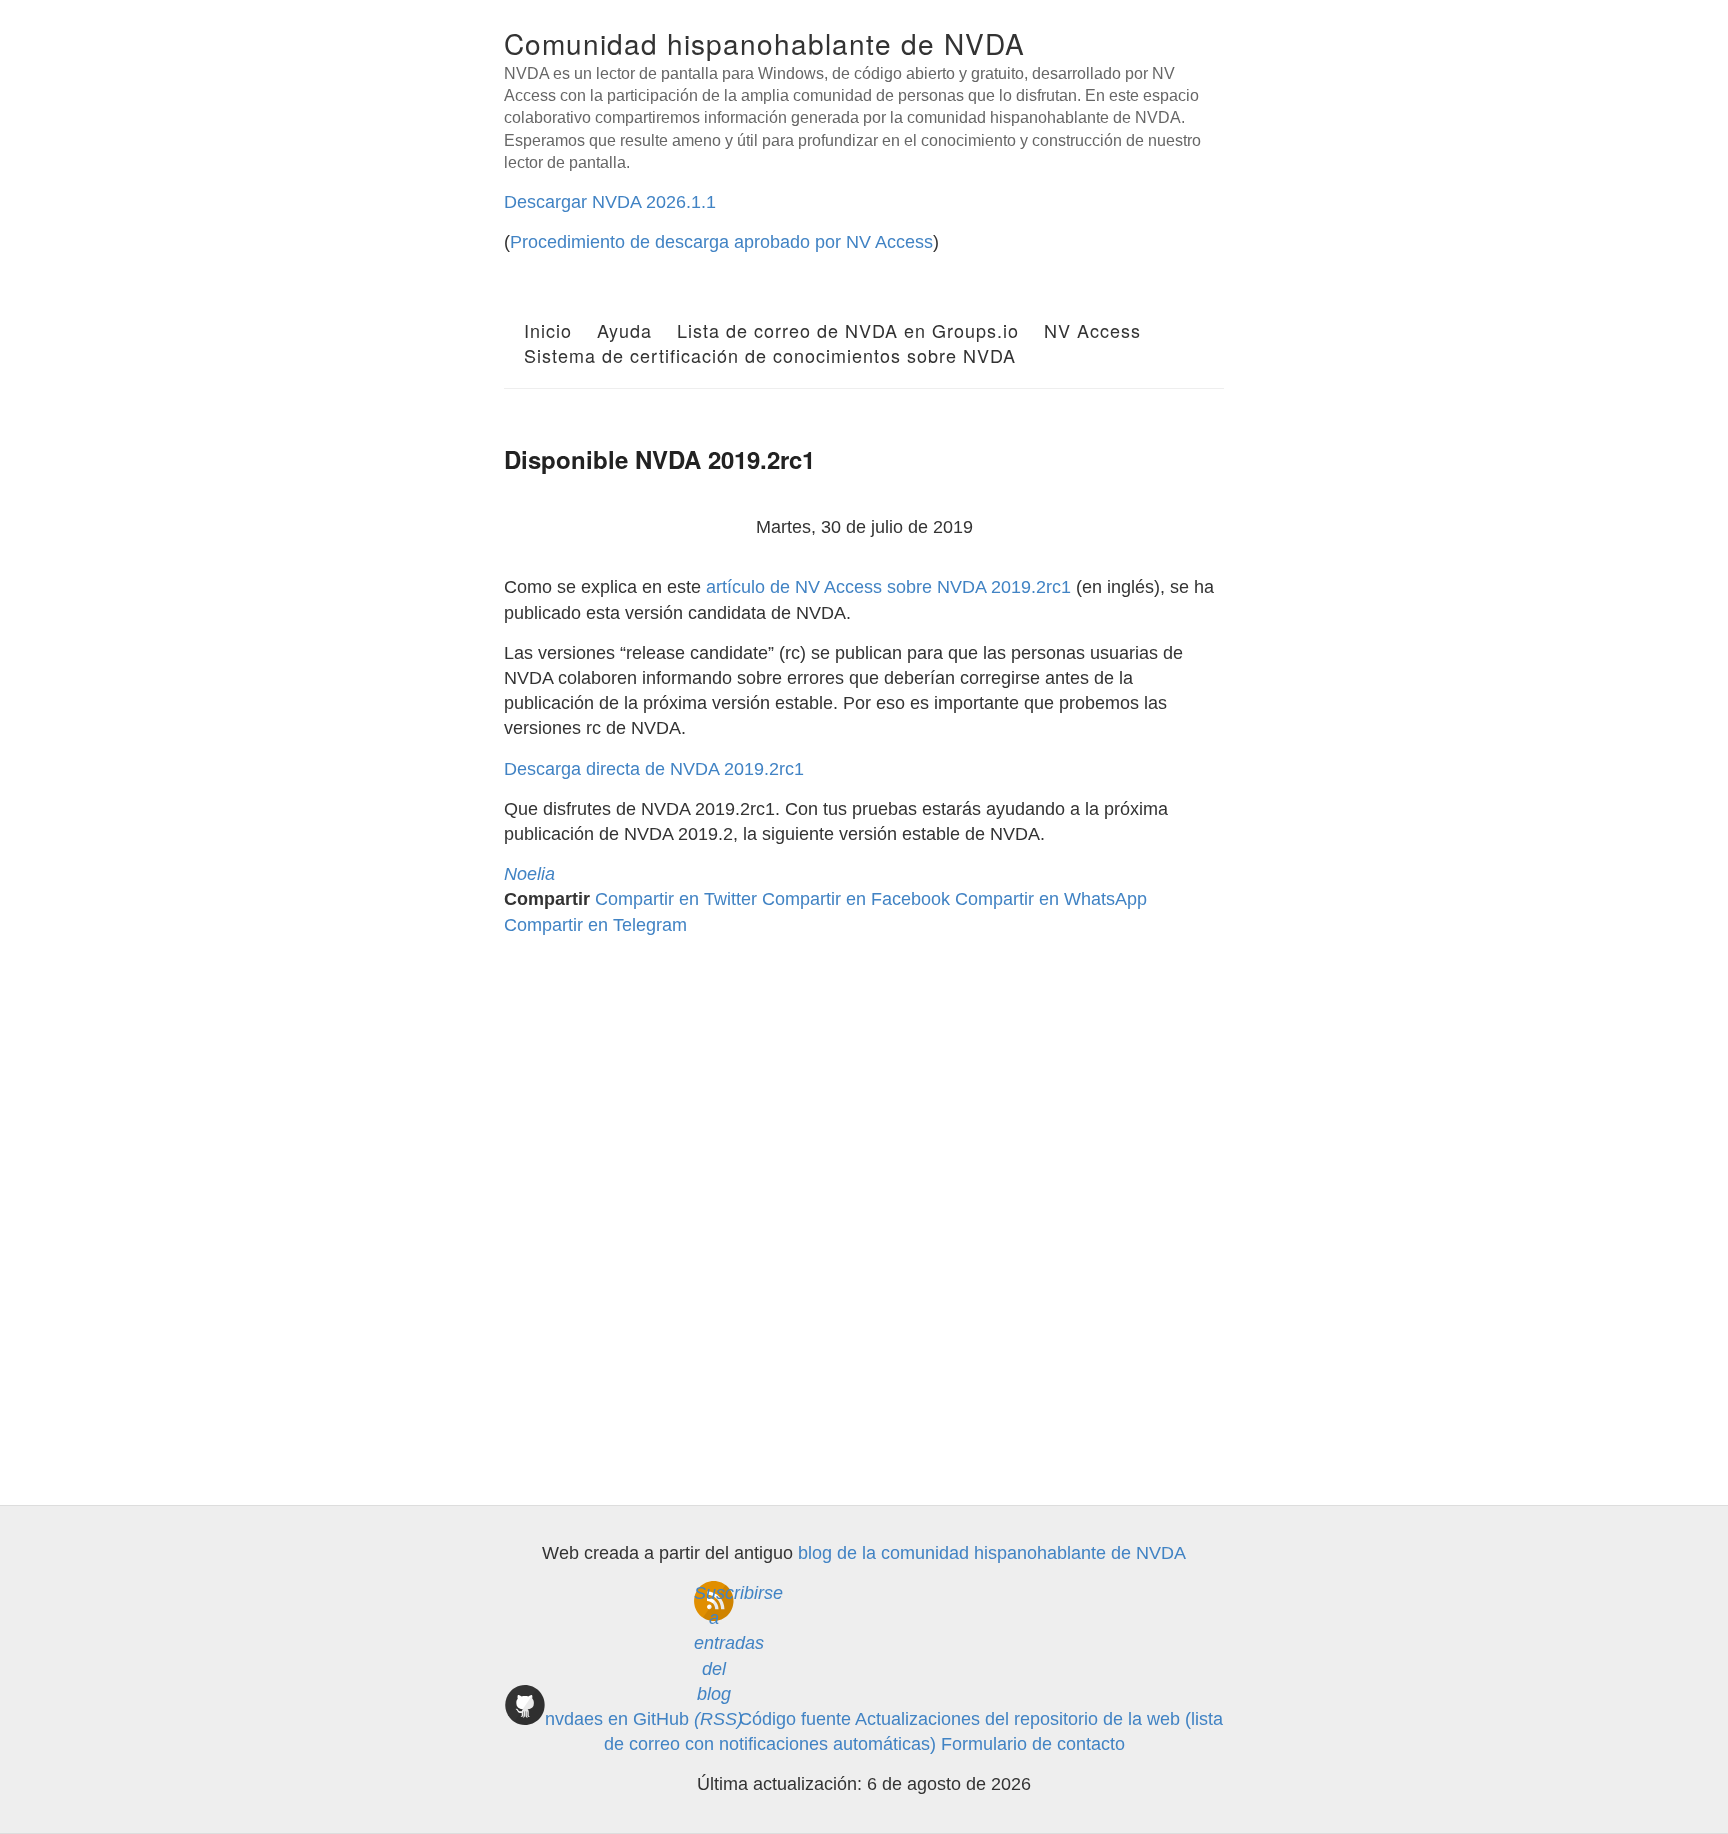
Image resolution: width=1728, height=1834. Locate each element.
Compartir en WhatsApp (1051, 899)
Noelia (529, 874)
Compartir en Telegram (595, 925)
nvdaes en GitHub (617, 1719)
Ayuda (624, 330)
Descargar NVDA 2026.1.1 (610, 202)
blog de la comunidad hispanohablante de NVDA (992, 1553)
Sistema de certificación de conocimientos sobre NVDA (770, 355)
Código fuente (795, 1719)
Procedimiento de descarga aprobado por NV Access (721, 242)
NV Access (1092, 330)
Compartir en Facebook (856, 899)
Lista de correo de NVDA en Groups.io (848, 330)
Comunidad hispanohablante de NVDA (764, 43)
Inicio (548, 330)
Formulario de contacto (1033, 1744)
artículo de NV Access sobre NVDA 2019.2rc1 (888, 587)
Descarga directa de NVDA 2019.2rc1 (654, 769)
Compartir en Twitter (676, 899)
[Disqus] (864, 1198)
